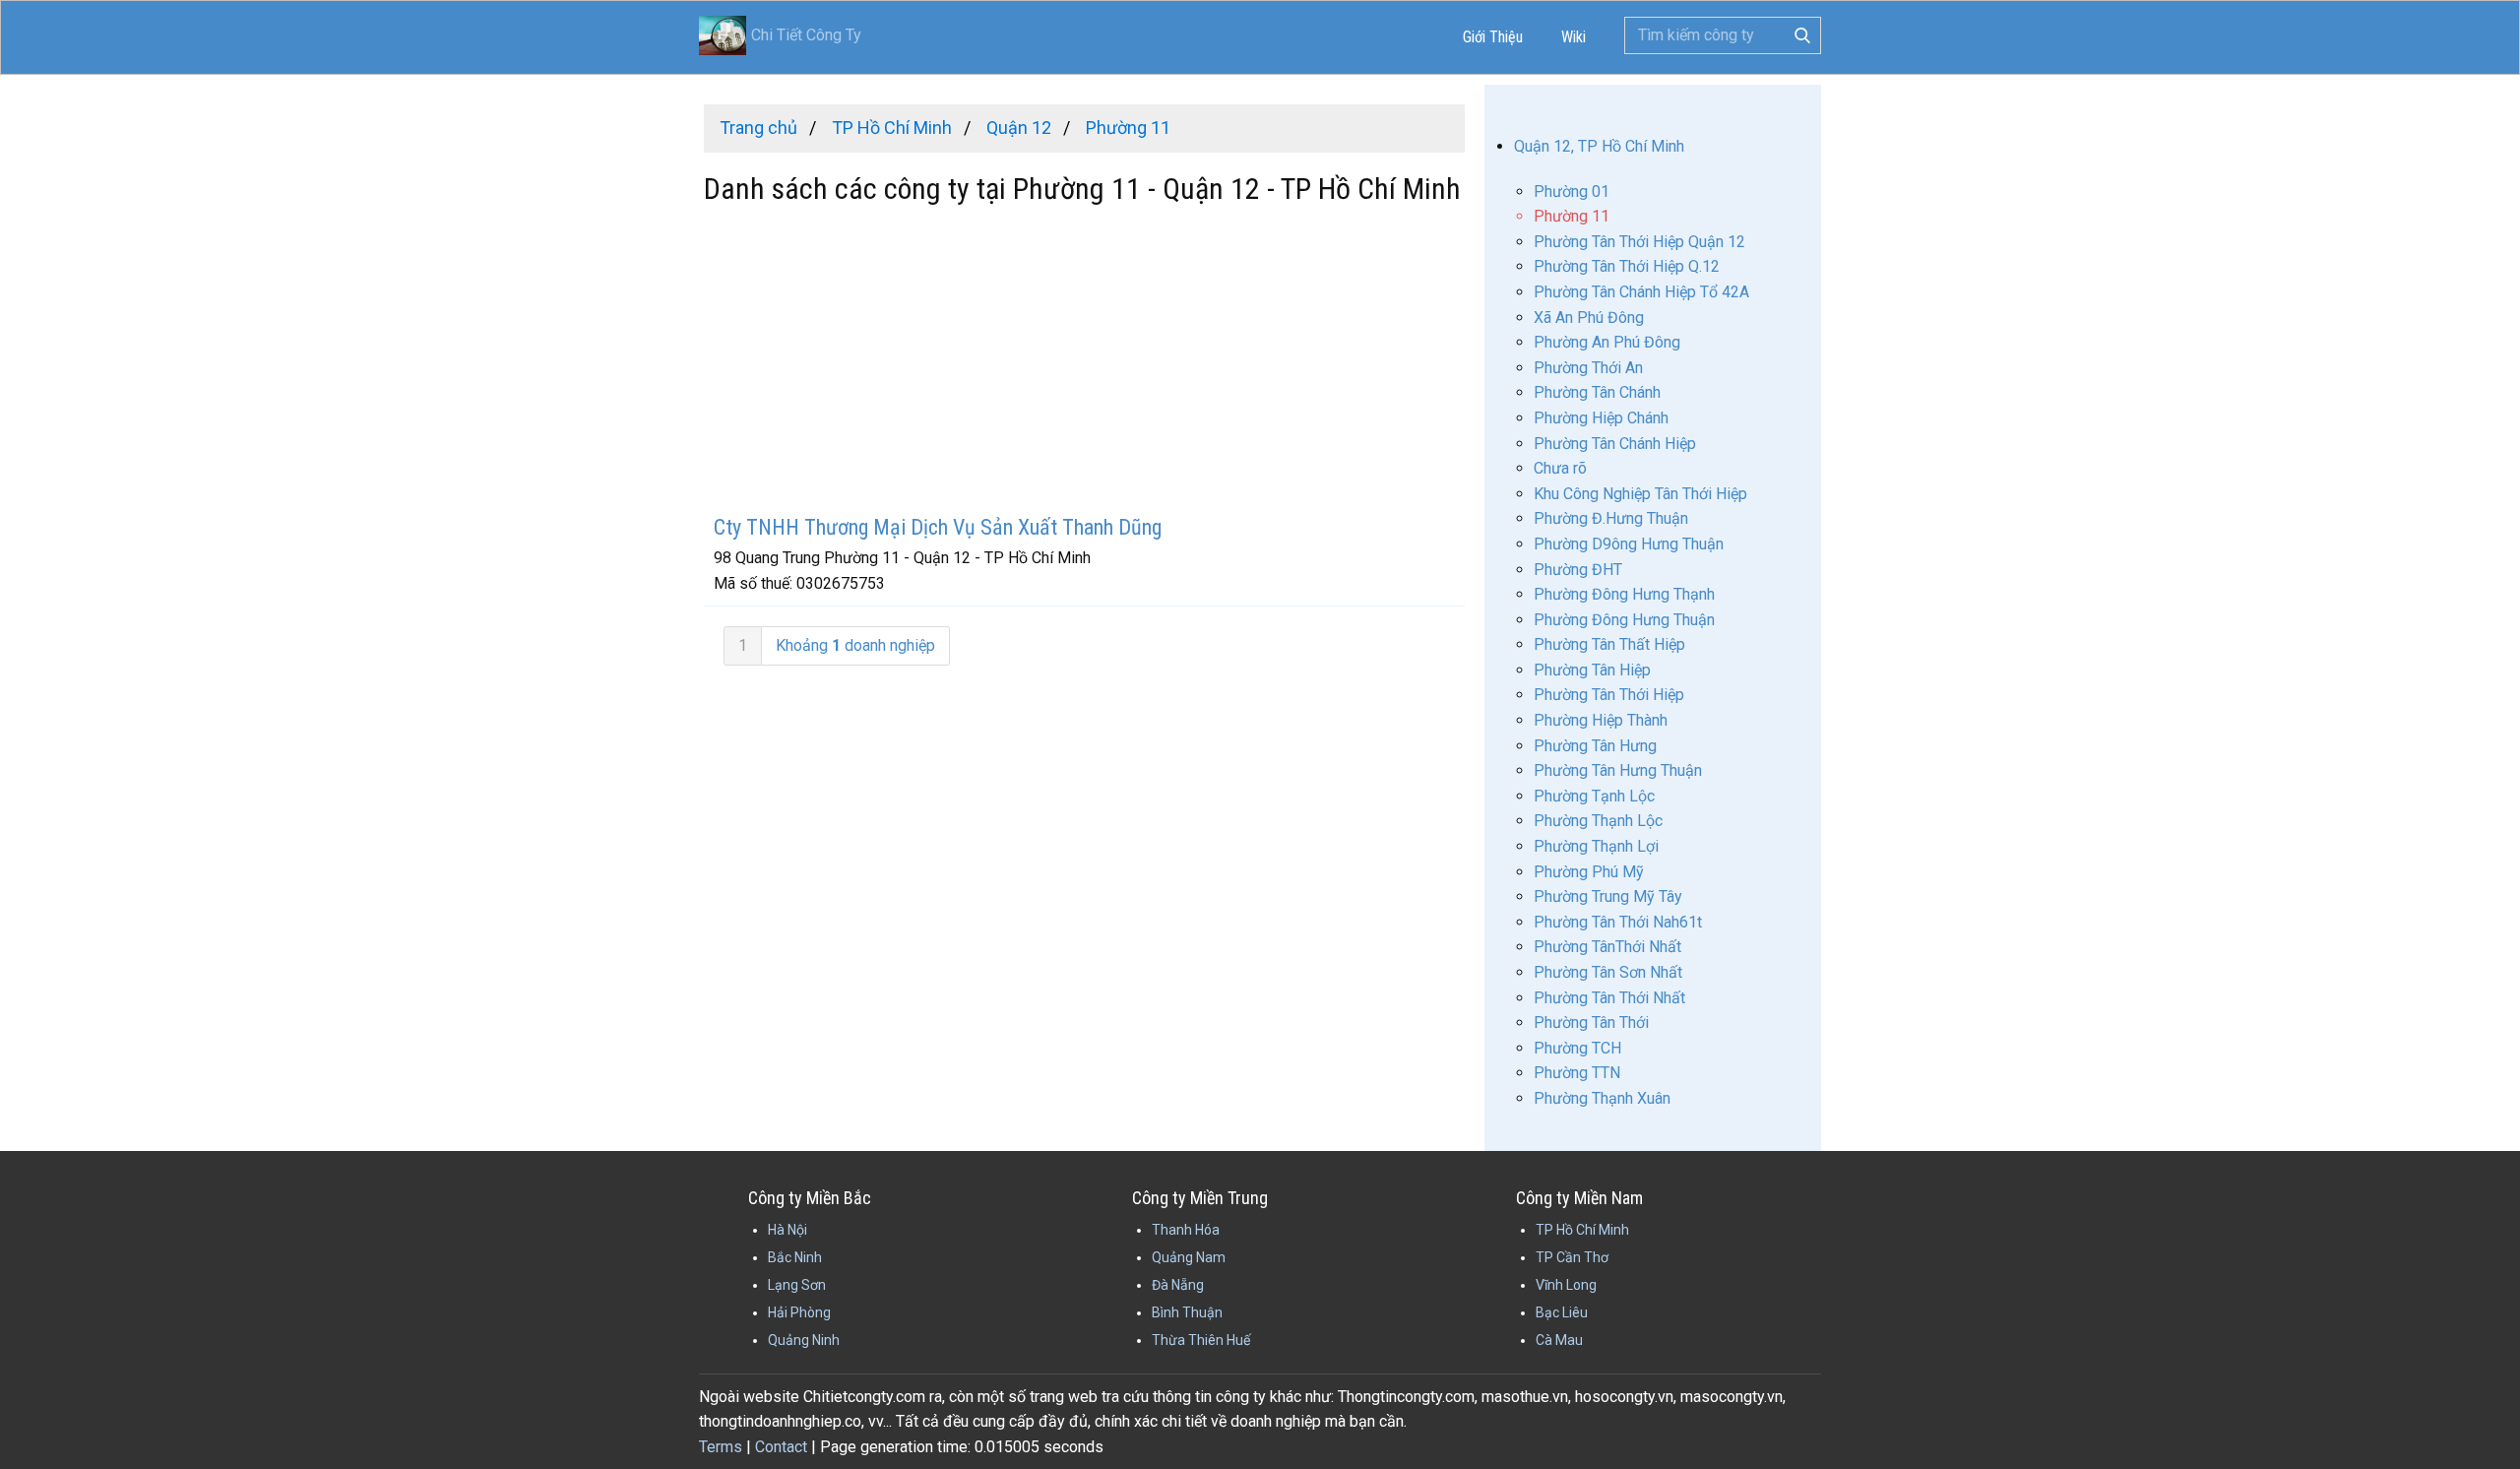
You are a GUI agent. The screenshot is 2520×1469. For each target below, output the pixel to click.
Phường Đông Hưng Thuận (1624, 620)
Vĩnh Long (1566, 1285)
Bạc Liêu (1562, 1312)
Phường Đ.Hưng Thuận (1611, 518)
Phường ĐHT (1578, 570)
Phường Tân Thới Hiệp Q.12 (1627, 266)
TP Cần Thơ (1572, 1257)
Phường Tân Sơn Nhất (1608, 972)
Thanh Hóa (1186, 1230)
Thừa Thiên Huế (1201, 1340)
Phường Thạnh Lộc (1598, 821)
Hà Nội (787, 1230)
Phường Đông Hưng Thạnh (1624, 594)
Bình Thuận (1187, 1312)
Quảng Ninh (804, 1340)
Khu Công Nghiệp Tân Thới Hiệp (1640, 494)
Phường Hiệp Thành (1601, 720)
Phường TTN (1577, 1073)
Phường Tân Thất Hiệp (1609, 644)
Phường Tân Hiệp (1592, 670)
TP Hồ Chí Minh (1582, 1230)
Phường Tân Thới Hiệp (1609, 695)
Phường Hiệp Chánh (1601, 418)
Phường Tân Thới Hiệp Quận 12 (1639, 242)
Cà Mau (1559, 1340)
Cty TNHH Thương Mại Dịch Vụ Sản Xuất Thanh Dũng (938, 527)
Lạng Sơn (797, 1285)
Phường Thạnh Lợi (1596, 846)
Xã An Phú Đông (1589, 318)
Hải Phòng (799, 1312)
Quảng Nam (1189, 1257)
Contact (781, 1447)
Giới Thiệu (1493, 37)
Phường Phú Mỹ (1589, 872)
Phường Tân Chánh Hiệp (1615, 444)
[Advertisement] (1084, 362)
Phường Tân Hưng (1595, 746)
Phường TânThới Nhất (1607, 947)
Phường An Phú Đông (1607, 342)
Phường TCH (1577, 1048)
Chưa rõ (1560, 468)
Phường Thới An (1588, 368)
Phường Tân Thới (1591, 1022)
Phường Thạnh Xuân (1602, 1098)
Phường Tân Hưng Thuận (1618, 770)
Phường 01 (1572, 192)
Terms (721, 1447)
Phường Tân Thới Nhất (1609, 998)
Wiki (1574, 37)
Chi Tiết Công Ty (806, 35)
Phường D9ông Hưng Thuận (1629, 544)
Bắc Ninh (795, 1257)
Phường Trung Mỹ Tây (1608, 896)
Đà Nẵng (1178, 1285)
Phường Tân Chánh (1597, 392)
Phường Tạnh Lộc (1594, 796)
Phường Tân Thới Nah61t (1618, 922)
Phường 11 (1572, 216)
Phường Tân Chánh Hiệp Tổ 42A (1641, 292)
